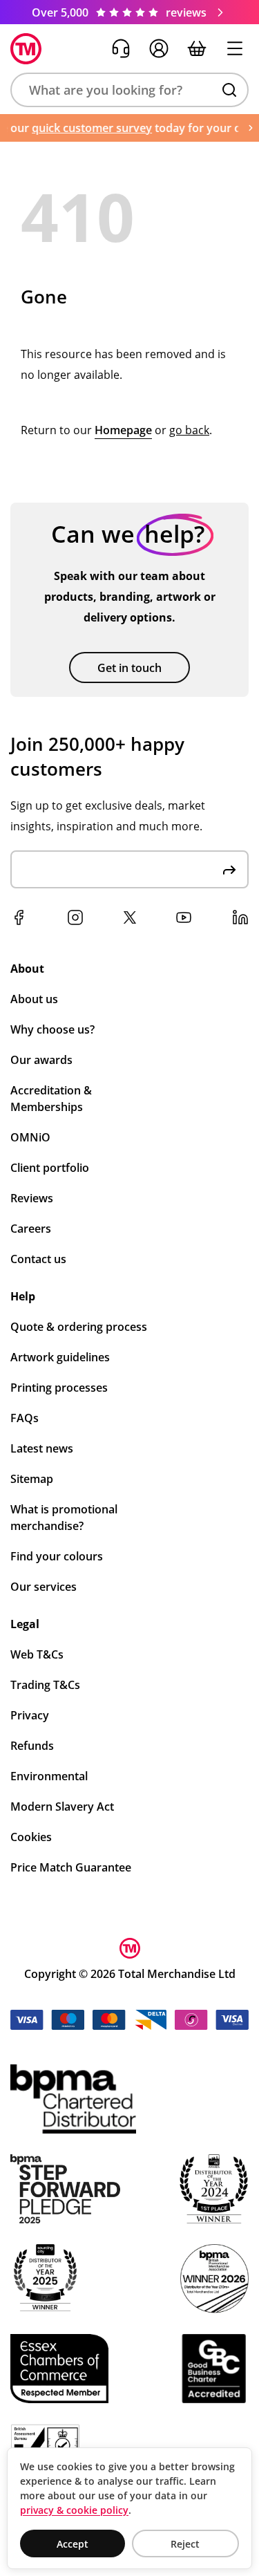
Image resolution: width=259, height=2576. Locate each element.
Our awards (41, 1060)
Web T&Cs (37, 1654)
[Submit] (229, 869)
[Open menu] (235, 48)
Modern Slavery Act (62, 1807)
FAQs (25, 1418)
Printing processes (59, 1388)
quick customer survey (84, 128)
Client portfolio (50, 1168)
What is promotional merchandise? (64, 1518)
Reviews (32, 1198)
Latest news (42, 1448)
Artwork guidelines (60, 1357)
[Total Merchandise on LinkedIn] (240, 917)
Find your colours (57, 1556)
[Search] (229, 90)
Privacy (30, 1715)
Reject (185, 2544)
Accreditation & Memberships (51, 1099)
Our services (44, 1587)
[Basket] (197, 48)
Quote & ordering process (79, 1327)
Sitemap (32, 1479)
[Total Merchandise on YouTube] (184, 917)
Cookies (31, 1837)
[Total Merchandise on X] (130, 917)
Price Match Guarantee (71, 1867)
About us (34, 999)
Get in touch (129, 668)
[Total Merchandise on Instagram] (75, 917)
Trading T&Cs (45, 1685)
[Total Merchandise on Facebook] (19, 917)
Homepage (123, 430)
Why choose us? (52, 1029)
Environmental (49, 1776)
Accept (73, 2544)
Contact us (38, 1259)
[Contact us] (121, 48)
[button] (129, 90)
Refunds (32, 1746)
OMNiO (30, 1137)
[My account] (159, 48)
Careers (31, 1229)
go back (189, 430)
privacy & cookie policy (74, 2510)
